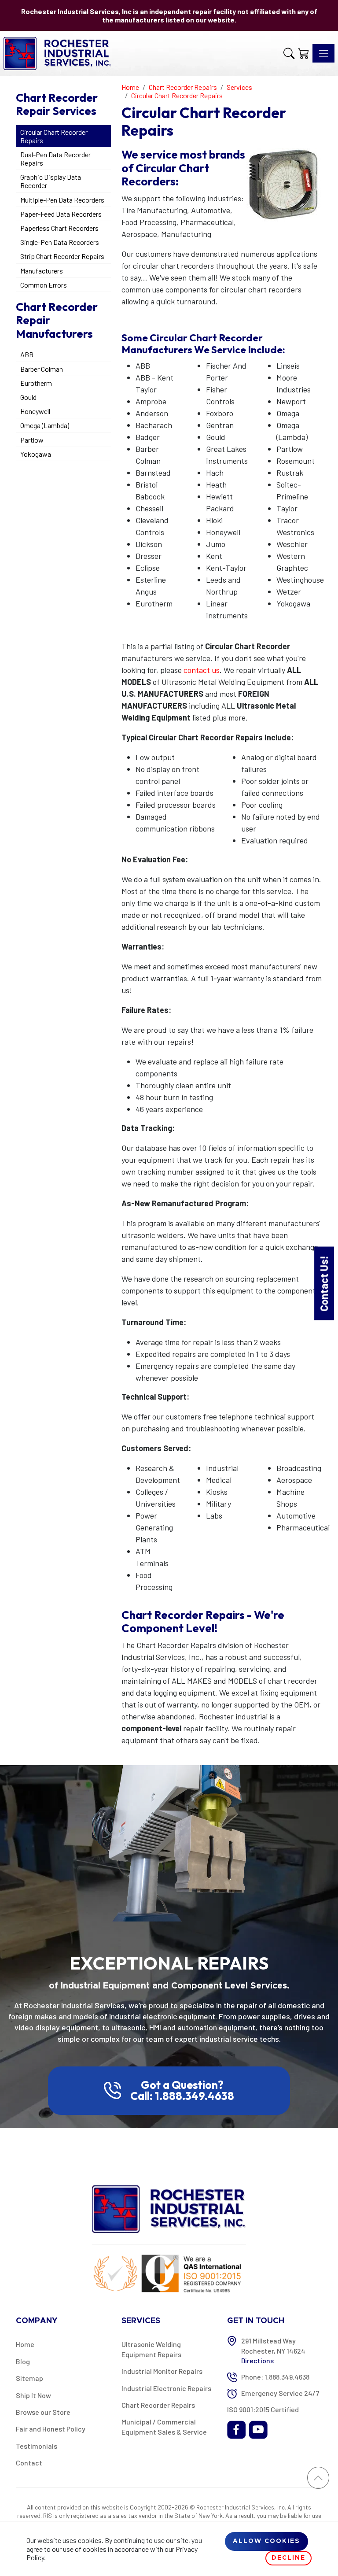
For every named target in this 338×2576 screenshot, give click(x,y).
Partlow (32, 440)
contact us (202, 670)
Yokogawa (36, 454)
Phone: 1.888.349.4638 (275, 2377)
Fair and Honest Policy (51, 2429)
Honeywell (35, 411)
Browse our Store (43, 2412)
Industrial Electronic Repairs (166, 2388)
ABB (27, 354)
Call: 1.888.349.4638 (182, 2096)
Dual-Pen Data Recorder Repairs (55, 159)
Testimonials (37, 2446)
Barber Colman (42, 369)
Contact (29, 2463)
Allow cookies (266, 2541)
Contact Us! (324, 1283)
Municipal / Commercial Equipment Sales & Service (164, 2426)
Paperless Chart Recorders (59, 228)
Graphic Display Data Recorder (51, 181)
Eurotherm (36, 383)
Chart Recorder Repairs (158, 2405)
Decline (288, 2558)
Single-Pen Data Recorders (60, 242)
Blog (23, 2361)
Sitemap (29, 2378)
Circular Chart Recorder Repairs (54, 136)
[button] (289, 53)
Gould (28, 397)
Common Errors (44, 285)
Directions (257, 2360)
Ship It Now (33, 2395)
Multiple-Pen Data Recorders (62, 200)
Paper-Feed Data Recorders (61, 214)
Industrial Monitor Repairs (162, 2371)
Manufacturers (42, 271)
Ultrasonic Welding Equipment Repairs (151, 2349)
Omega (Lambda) (45, 425)
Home (25, 2344)
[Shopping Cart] (303, 53)
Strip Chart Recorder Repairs (62, 256)
